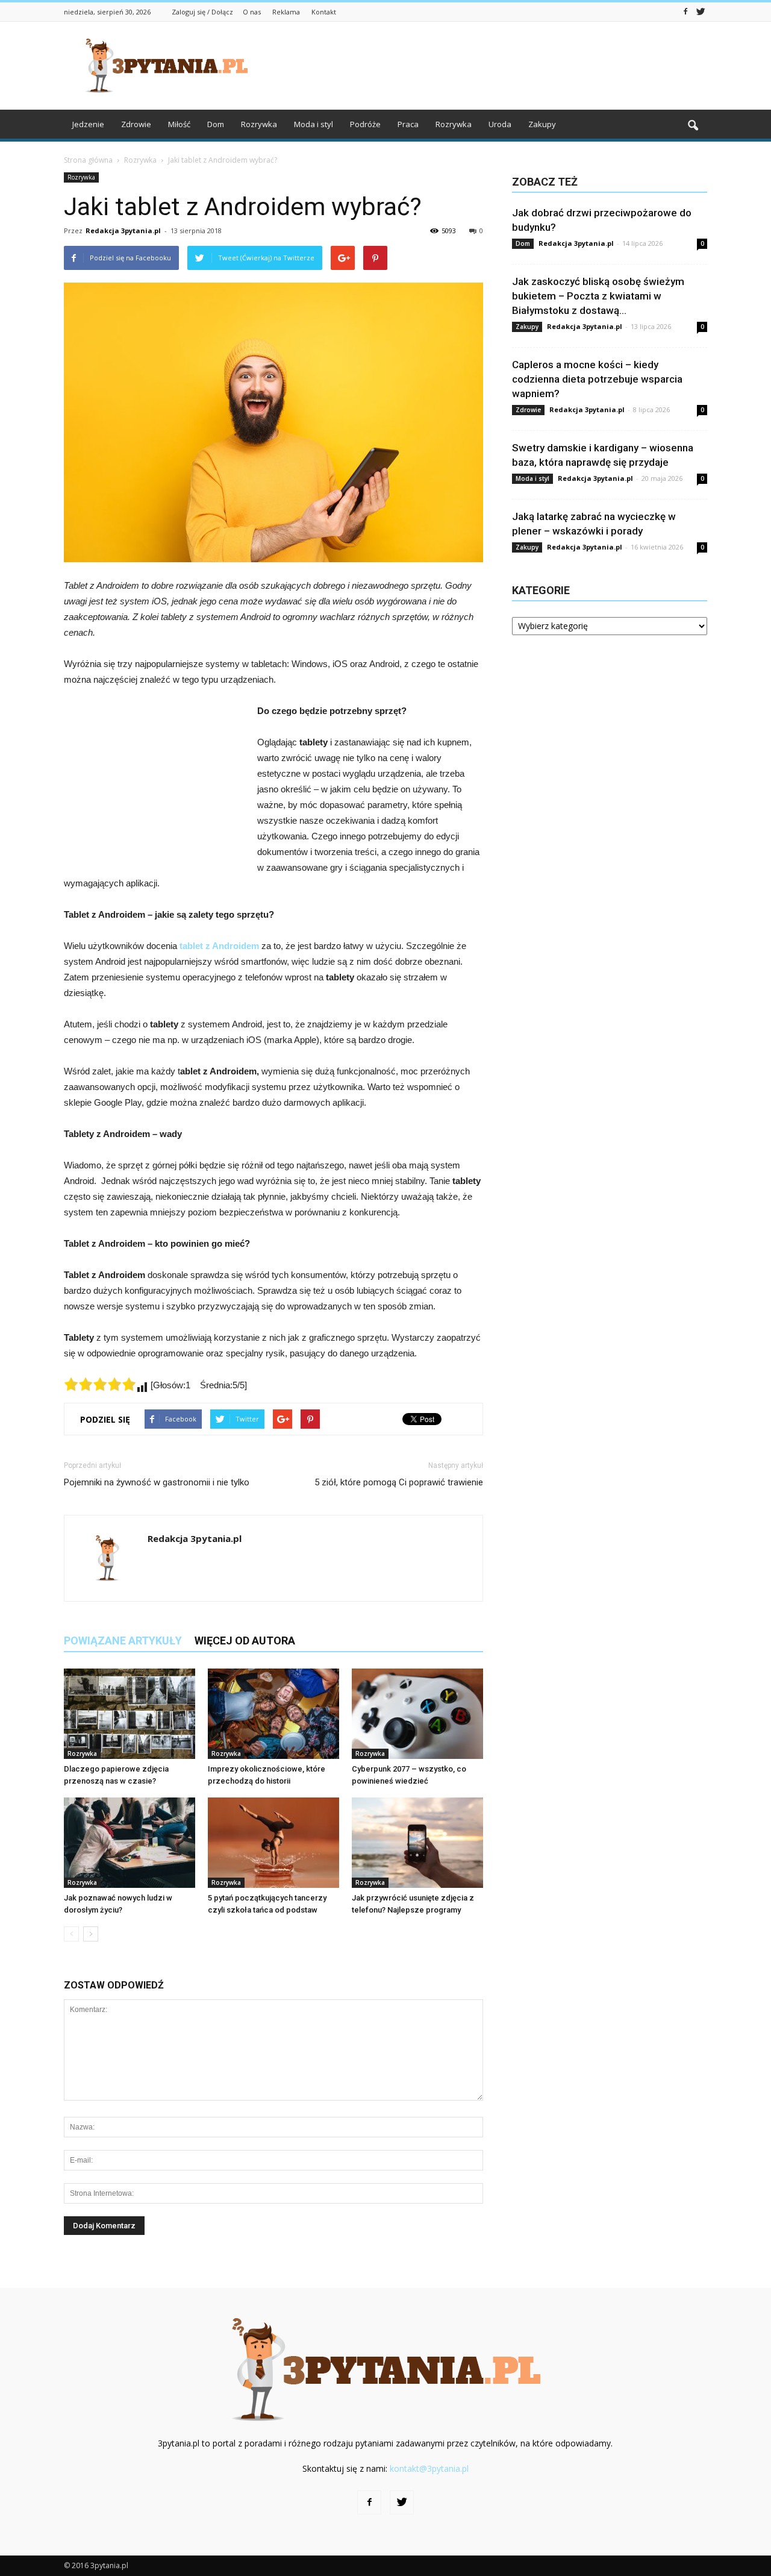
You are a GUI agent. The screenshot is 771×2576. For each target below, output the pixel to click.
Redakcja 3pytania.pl (123, 230)
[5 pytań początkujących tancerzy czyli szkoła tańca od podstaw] (273, 1843)
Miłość (179, 124)
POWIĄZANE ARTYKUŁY (123, 1641)
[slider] (100, 1384)
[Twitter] (701, 11)
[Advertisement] (488, 66)
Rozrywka (259, 124)
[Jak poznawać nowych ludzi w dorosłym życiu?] (130, 1843)
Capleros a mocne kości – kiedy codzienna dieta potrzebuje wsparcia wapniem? (597, 379)
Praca (408, 124)
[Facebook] (685, 11)
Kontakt (324, 12)
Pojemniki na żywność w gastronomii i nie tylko (157, 1482)
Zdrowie (136, 124)
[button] (693, 126)
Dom (216, 124)
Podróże (365, 124)
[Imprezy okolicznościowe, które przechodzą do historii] (273, 1714)
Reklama (286, 12)
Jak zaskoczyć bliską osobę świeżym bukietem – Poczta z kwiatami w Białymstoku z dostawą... (598, 296)
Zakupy (542, 124)
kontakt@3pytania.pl (429, 2468)
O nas (252, 12)
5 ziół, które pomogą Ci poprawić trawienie (399, 1482)
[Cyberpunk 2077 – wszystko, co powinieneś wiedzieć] (417, 1714)
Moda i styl (314, 124)
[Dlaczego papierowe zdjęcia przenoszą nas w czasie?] (130, 1714)
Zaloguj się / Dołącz (202, 12)
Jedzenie (88, 124)
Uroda (500, 124)
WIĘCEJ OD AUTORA (245, 1641)
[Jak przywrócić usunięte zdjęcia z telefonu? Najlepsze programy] (417, 1843)
